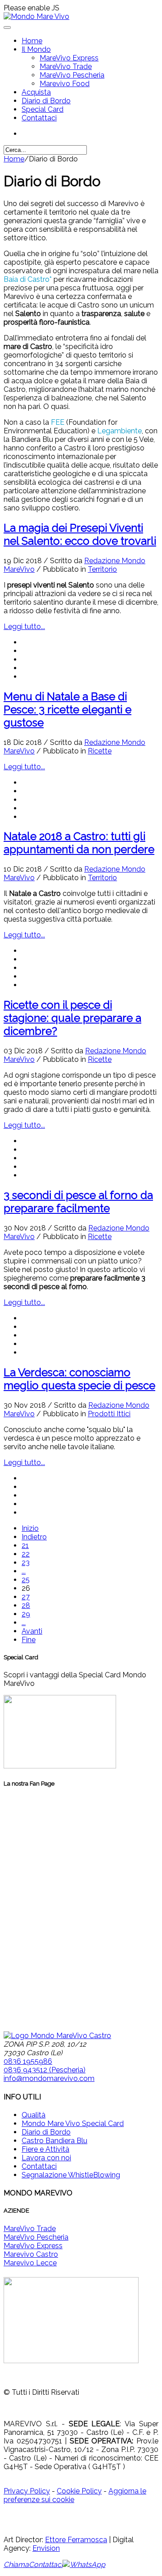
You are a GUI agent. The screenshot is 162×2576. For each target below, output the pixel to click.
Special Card (43, 109)
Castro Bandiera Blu (54, 2141)
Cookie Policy (79, 2491)
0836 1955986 (28, 2061)
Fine (29, 1640)
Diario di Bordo (46, 101)
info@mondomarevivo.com (49, 2078)
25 (26, 1580)
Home (32, 41)
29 (26, 1614)
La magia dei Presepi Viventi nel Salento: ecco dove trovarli (80, 534)
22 (26, 1554)
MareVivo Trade (66, 67)
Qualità (34, 2115)
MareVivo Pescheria (72, 75)
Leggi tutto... (24, 627)
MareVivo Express (69, 58)
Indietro (34, 1537)
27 (26, 1597)
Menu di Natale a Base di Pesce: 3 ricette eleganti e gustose (67, 709)
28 (26, 1605)
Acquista (36, 92)
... (24, 1571)
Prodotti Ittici (109, 1414)
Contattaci (39, 118)
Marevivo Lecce (30, 2263)
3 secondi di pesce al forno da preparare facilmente (78, 1202)
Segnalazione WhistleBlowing (71, 2175)
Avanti (32, 1631)
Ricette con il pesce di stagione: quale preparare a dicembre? (72, 1018)
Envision (46, 2548)
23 (26, 1563)
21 (25, 1545)
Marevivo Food (65, 84)
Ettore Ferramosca (76, 2540)
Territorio (102, 569)
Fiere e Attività (45, 2149)
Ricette (100, 751)
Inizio (30, 1528)
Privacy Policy (27, 2491)
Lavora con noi (46, 2158)
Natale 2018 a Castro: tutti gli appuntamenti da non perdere (79, 843)
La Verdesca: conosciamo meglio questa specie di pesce (79, 1379)
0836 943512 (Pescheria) (45, 2070)
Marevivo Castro (31, 2254)
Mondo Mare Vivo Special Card (73, 2124)
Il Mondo (36, 49)
